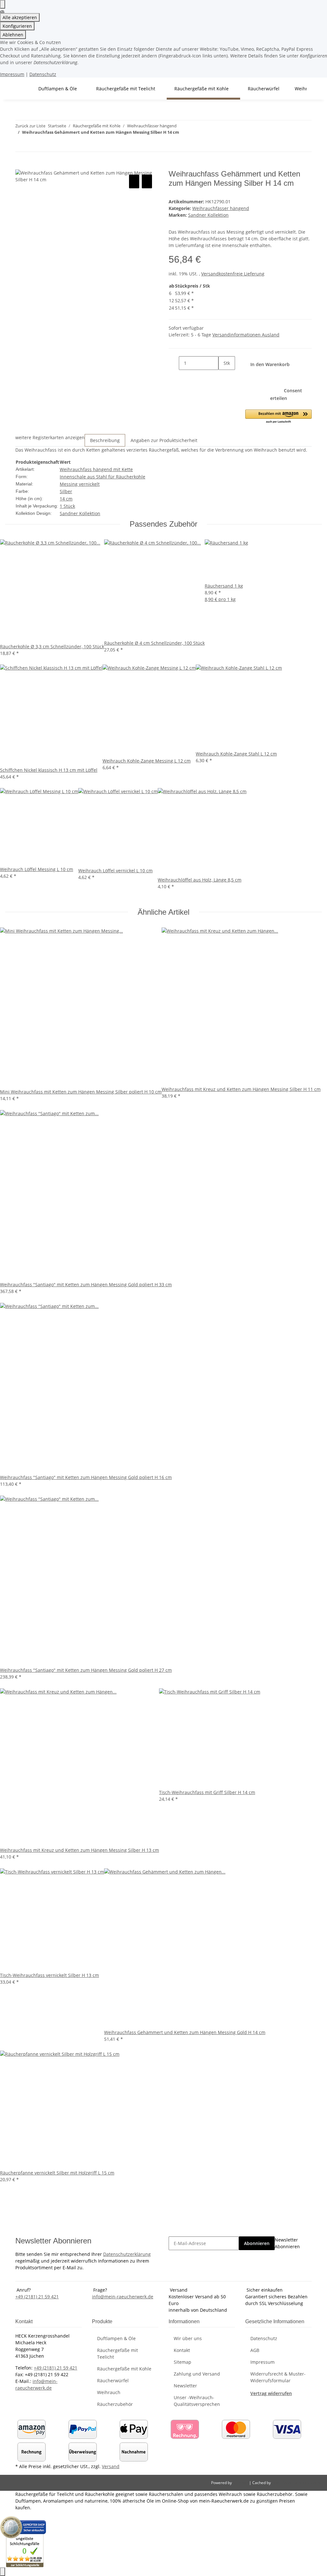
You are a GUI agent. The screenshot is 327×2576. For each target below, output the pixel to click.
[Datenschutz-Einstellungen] (3, 4)
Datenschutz (43, 74)
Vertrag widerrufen (271, 2393)
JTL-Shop (241, 2483)
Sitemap (183, 2362)
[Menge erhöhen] (224, 377)
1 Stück (67, 506)
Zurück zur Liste (30, 126)
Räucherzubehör (115, 2404)
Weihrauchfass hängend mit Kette (96, 469)
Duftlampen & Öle (116, 2338)
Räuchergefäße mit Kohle (124, 2369)
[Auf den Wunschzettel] (147, 181)
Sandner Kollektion (80, 513)
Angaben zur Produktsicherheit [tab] (164, 440)
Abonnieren (257, 2243)
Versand (111, 2466)
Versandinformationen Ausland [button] (246, 335)
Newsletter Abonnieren (287, 2243)
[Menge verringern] (174, 363)
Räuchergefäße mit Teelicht (118, 2354)
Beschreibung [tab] (105, 440)
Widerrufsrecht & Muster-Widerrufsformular (278, 2377)
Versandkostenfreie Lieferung (233, 274)
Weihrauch (109, 2392)
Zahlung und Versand (197, 2374)
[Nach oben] (3, 2572)
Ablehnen (13, 35)
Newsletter (185, 2386)
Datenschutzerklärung (127, 2254)
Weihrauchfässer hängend (221, 208)
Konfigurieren (17, 26)
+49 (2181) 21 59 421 (37, 2297)
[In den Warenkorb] (20, 166)
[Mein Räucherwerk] (23, 89)
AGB (255, 2350)
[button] (278, 417)
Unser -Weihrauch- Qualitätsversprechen (197, 2401)
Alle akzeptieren (20, 17)
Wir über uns (188, 2338)
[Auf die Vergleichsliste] (134, 181)
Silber (66, 491)
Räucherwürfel (113, 2381)
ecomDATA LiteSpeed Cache (297, 2483)
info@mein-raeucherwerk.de (123, 2297)
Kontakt (182, 2350)
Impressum (12, 74)
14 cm (66, 499)
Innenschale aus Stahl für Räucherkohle (103, 477)
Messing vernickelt (80, 484)
